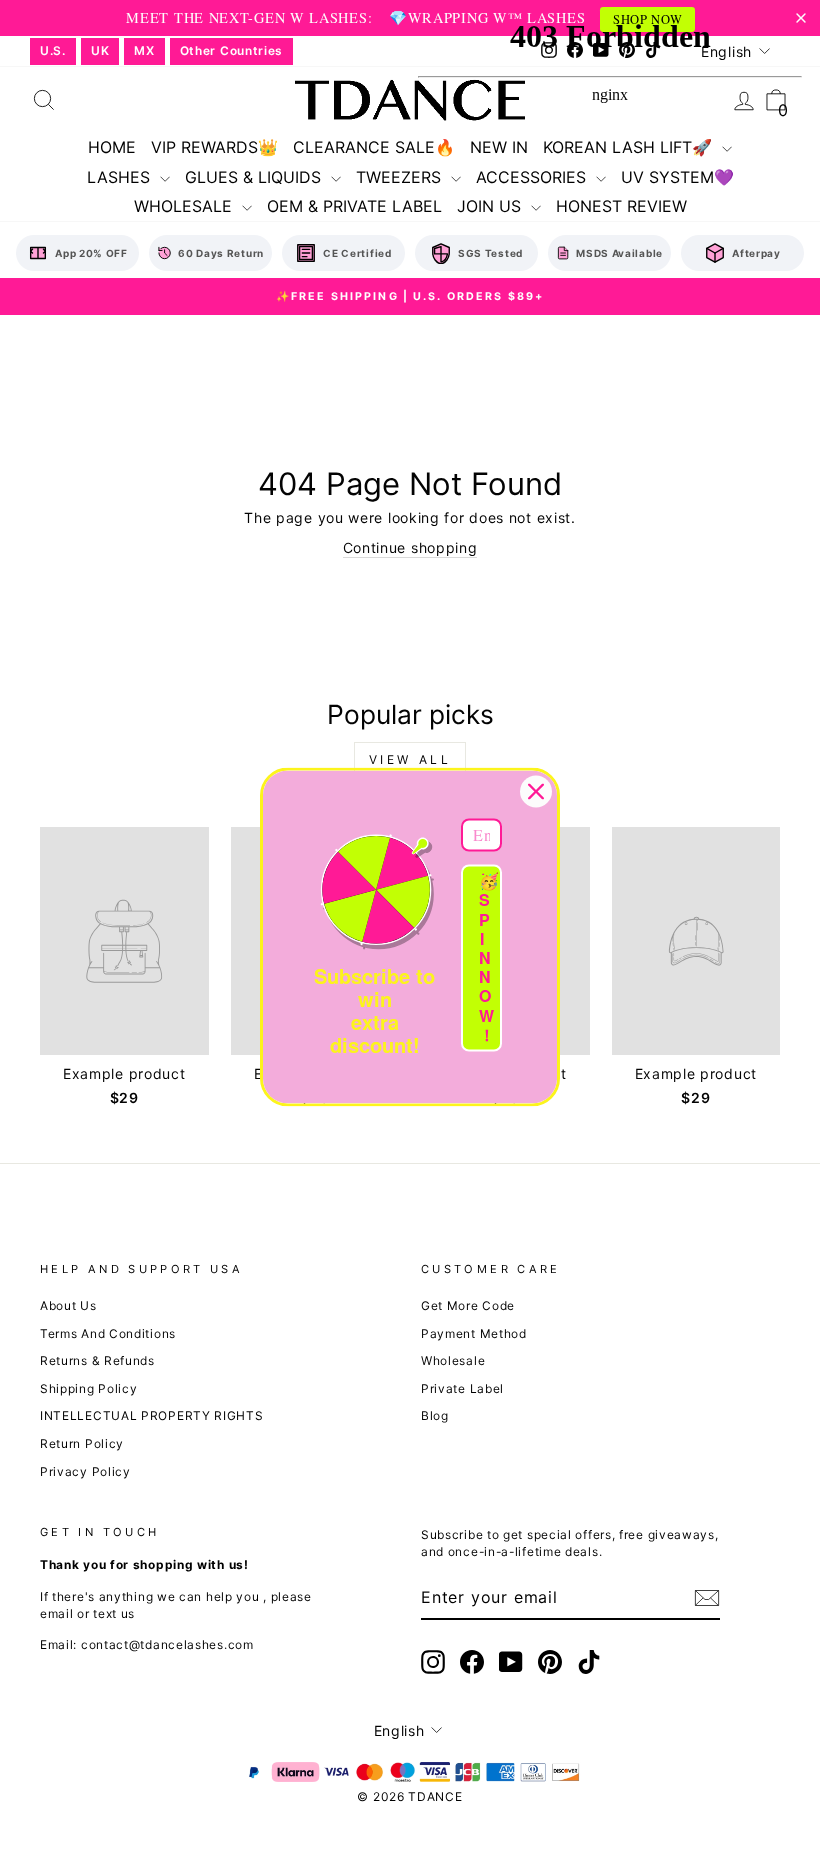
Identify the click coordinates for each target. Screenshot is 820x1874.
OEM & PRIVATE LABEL (354, 206)
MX (144, 50)
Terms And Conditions (108, 1333)
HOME (112, 147)
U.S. (53, 50)
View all (410, 759)
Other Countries (232, 50)
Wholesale (453, 1360)
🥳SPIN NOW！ (489, 958)
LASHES (121, 177)
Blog (435, 1415)
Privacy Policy (85, 1471)
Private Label (462, 1388)
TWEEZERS (401, 177)
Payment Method (474, 1333)
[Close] (536, 791)
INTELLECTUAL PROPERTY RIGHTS (152, 1415)
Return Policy (82, 1443)
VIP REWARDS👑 (214, 147)
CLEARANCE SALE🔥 (374, 147)
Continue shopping (410, 547)
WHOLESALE (185, 206)
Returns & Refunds (97, 1360)
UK (100, 50)
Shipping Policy (89, 1388)
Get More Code (468, 1305)
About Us (68, 1305)
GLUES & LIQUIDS (255, 177)
